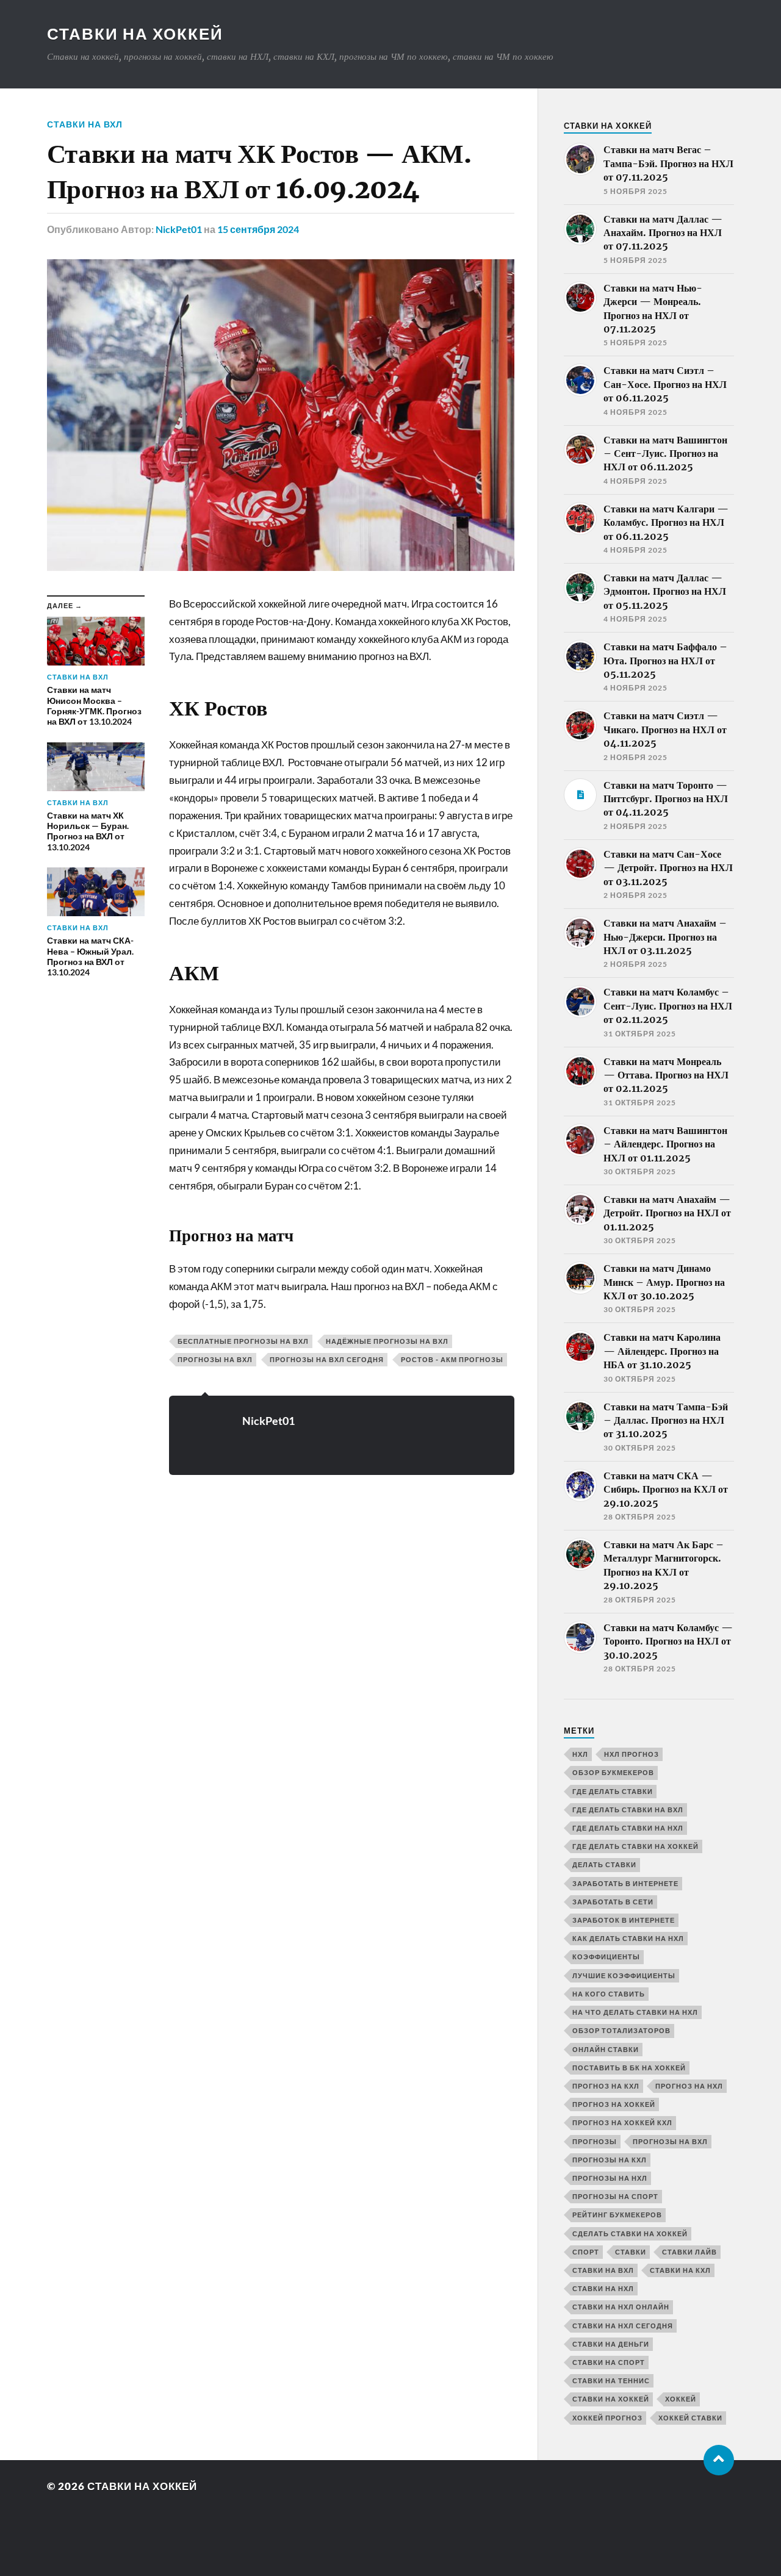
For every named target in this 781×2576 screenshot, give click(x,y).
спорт (586, 2252)
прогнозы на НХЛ (610, 2178)
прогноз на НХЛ (689, 2086)
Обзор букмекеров (613, 1772)
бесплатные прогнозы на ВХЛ (243, 1341)
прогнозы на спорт (615, 2196)
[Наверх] (719, 2460)
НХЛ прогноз (632, 1754)
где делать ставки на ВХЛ (628, 1810)
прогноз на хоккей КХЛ (622, 2122)
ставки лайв (689, 2252)
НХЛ (580, 1754)
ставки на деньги (611, 2344)
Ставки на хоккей (135, 34)
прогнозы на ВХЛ (215, 1359)
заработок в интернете (624, 1920)
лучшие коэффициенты (624, 1975)
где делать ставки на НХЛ (628, 1828)
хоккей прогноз (607, 2418)
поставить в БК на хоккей (629, 2068)
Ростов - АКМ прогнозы (452, 1359)
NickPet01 (179, 229)
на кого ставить (609, 1994)
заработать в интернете (625, 1883)
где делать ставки (613, 1791)
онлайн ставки (606, 2049)
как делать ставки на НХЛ (628, 1938)
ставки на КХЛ (680, 2270)
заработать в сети (613, 1902)
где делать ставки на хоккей (635, 1846)
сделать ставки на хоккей (630, 2233)
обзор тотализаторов (621, 2030)
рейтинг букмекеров (617, 2215)
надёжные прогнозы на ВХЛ (387, 1341)
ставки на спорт (609, 2362)
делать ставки (604, 1864)
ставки (631, 2252)
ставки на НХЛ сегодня (623, 2326)
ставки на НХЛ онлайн (621, 2307)
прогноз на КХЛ (606, 2086)
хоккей (681, 2399)
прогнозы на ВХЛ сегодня (327, 1359)
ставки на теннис (611, 2380)
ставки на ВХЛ (85, 124)
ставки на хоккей (611, 2399)
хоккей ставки (690, 2418)
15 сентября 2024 (258, 229)
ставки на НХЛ (603, 2288)
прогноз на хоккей (614, 2104)
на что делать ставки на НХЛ (635, 2012)
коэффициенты (606, 1957)
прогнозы (595, 2141)
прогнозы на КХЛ (610, 2160)
